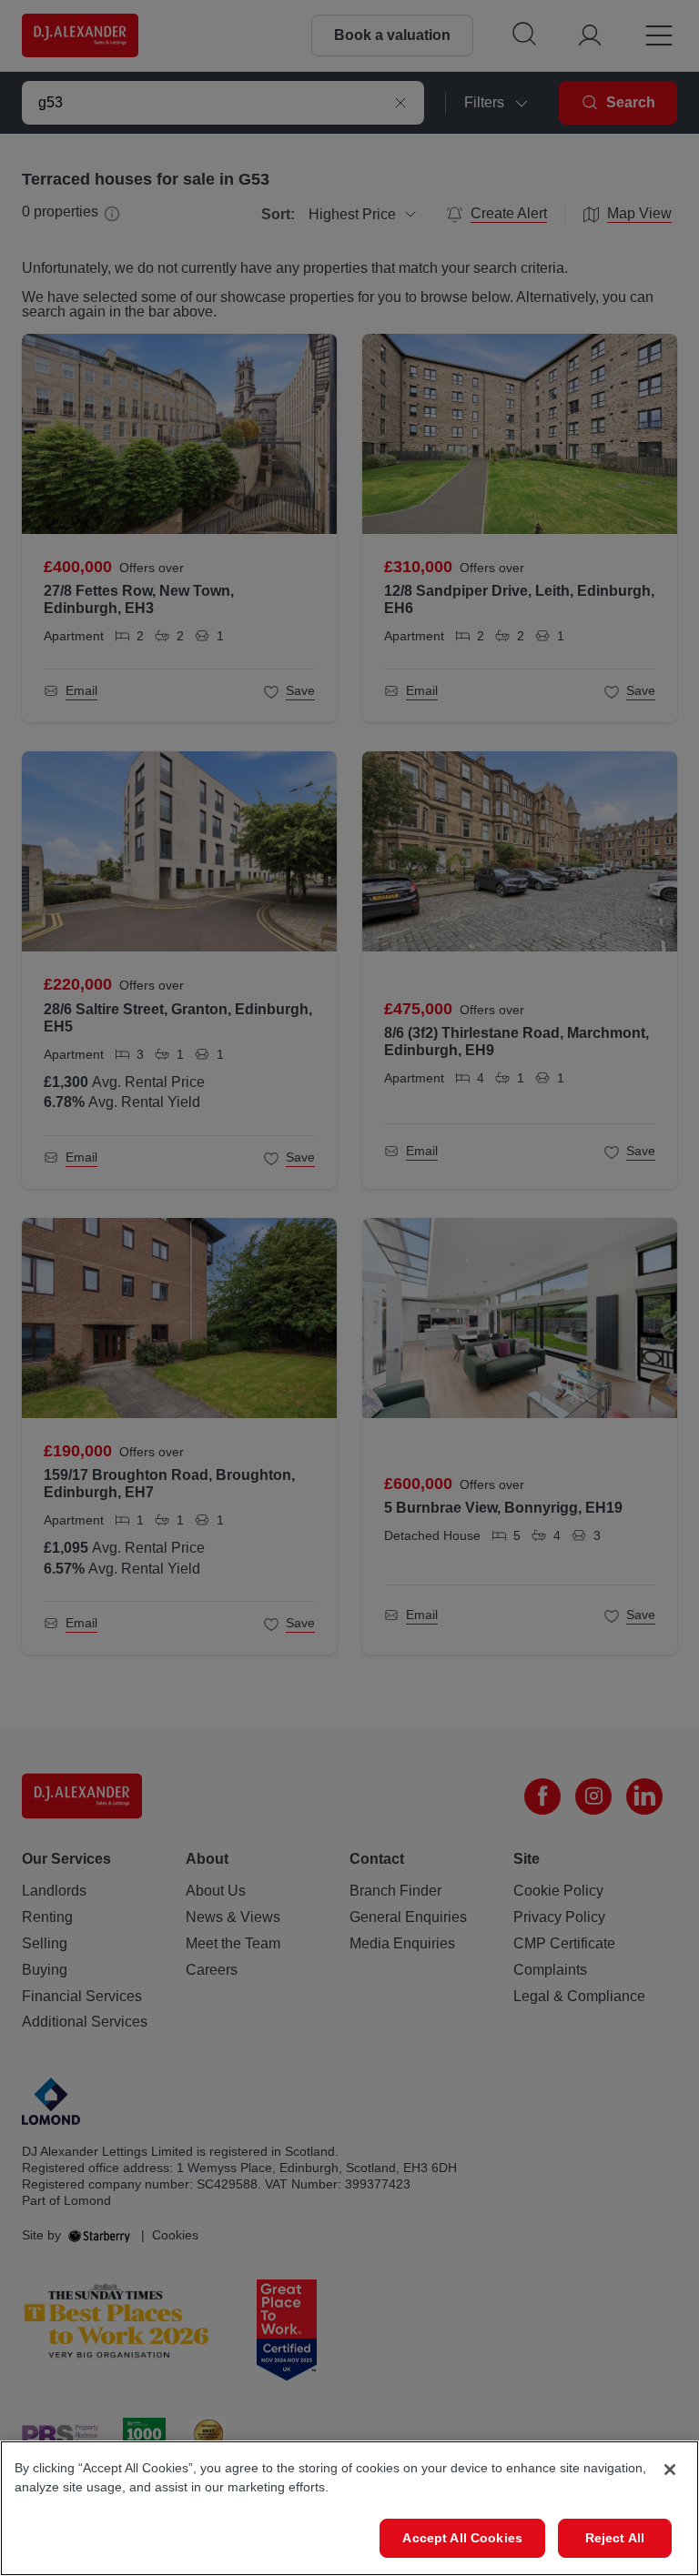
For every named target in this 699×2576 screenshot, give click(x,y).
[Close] (670, 2470)
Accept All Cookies (462, 2538)
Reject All (615, 2538)
